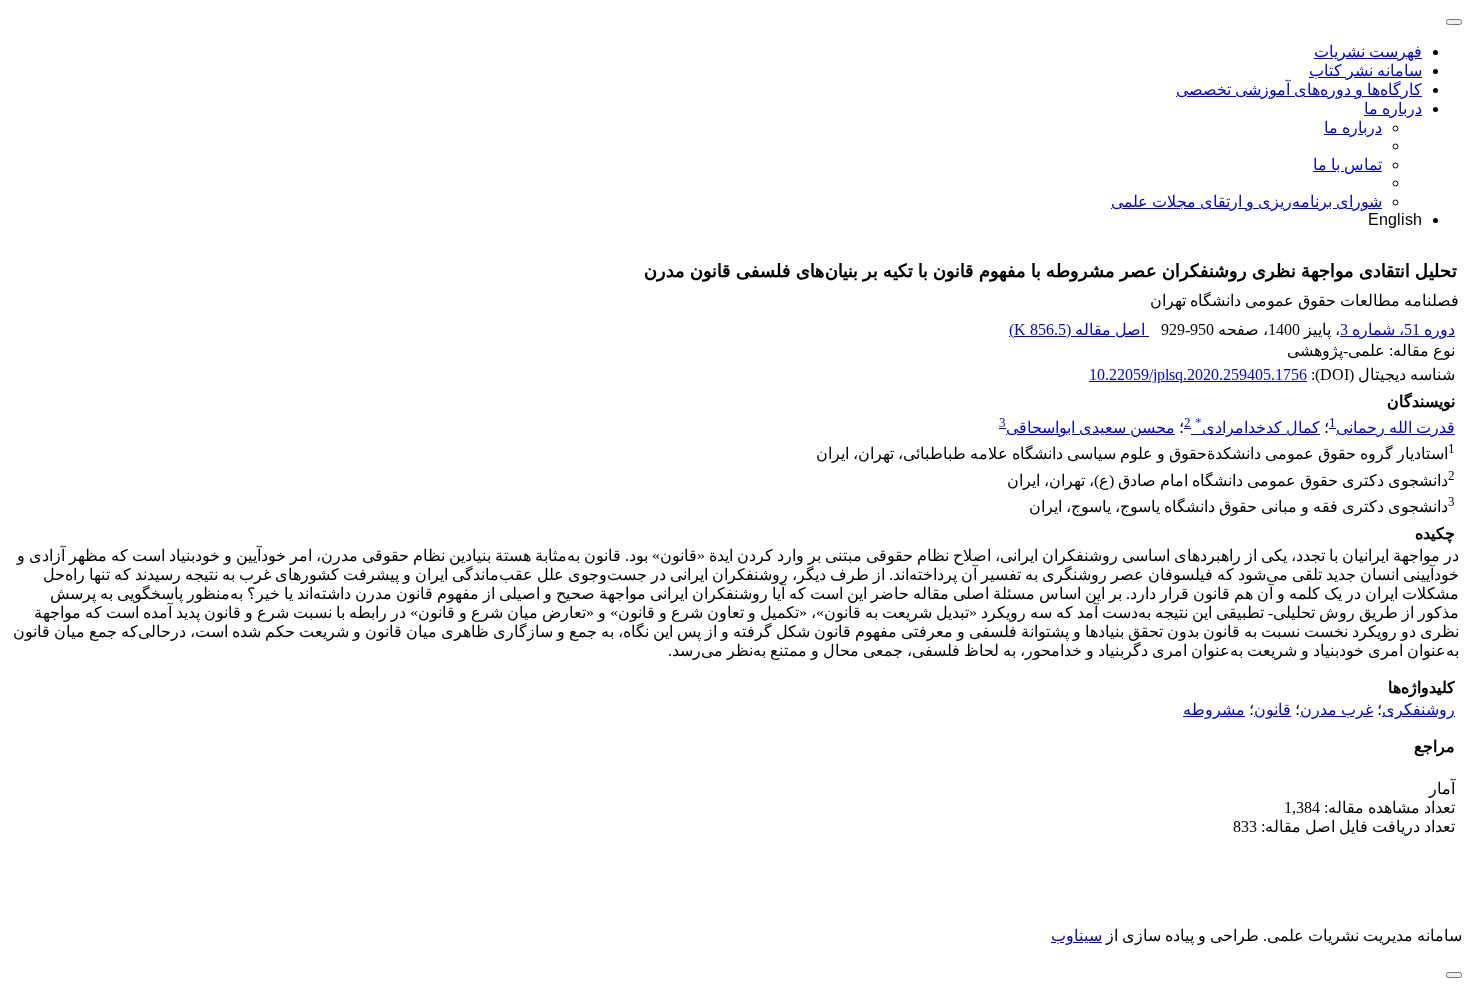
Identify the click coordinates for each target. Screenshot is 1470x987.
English (1395, 219)
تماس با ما (1347, 164)
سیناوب (1076, 935)
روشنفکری (1418, 709)
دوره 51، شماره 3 (1397, 329)
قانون (1272, 709)
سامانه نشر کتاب (1365, 70)
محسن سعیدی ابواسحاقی (1090, 427)
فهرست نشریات (1368, 51)
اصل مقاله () (1079, 329)
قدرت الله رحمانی (1395, 427)
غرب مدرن (1336, 709)
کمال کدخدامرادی (1257, 427)
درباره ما (1393, 108)
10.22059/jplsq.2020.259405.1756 (1198, 374)
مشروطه (1214, 709)
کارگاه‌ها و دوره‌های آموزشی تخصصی (1299, 89)
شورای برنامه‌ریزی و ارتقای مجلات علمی (1246, 201)
